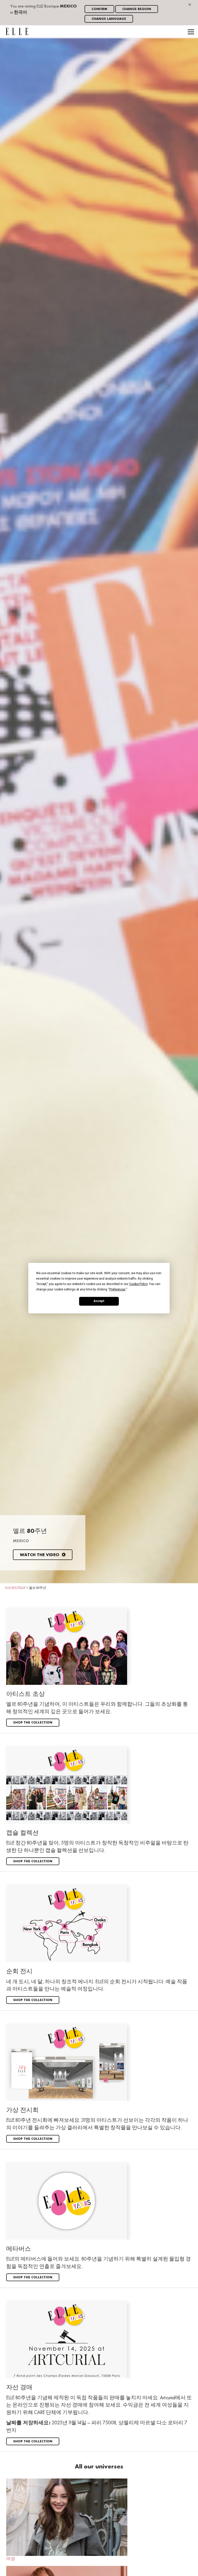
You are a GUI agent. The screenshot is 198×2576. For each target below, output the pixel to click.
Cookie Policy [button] (138, 1284)
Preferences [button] (117, 1289)
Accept (99, 1301)
